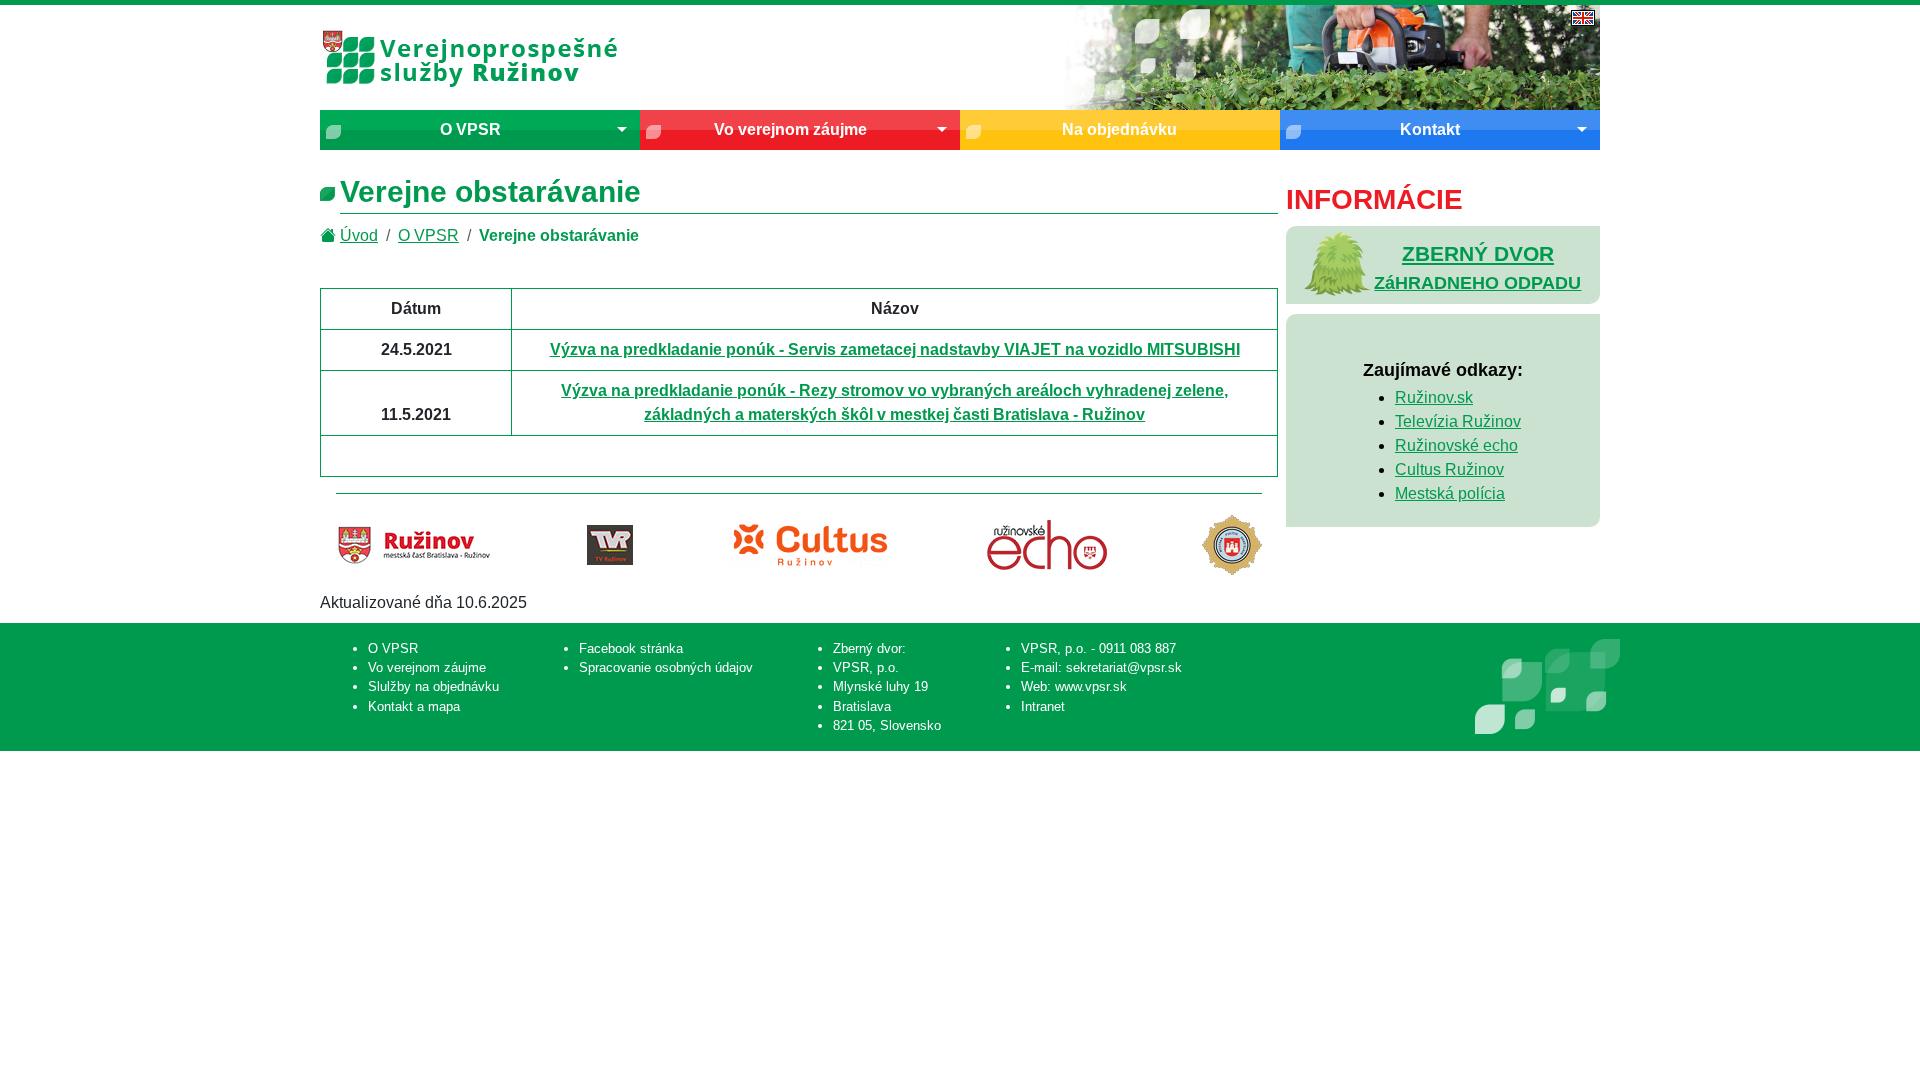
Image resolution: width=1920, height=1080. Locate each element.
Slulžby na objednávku (433, 686)
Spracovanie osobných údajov (666, 667)
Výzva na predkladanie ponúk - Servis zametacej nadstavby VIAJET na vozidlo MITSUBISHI (895, 349)
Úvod (359, 235)
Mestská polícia (1450, 493)
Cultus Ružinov (1449, 469)
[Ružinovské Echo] (1047, 545)
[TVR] (610, 545)
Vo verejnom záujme (790, 129)
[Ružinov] (414, 545)
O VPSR (470, 129)
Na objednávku (1119, 129)
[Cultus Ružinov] (810, 545)
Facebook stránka (631, 648)
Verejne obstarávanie (559, 235)
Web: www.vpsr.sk (1074, 686)
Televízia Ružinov (1458, 421)
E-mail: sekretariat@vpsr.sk (1101, 667)
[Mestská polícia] (1232, 545)
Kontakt (1430, 129)
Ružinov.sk (1434, 397)
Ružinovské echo (1456, 445)
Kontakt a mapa (414, 706)
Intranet (1043, 706)
